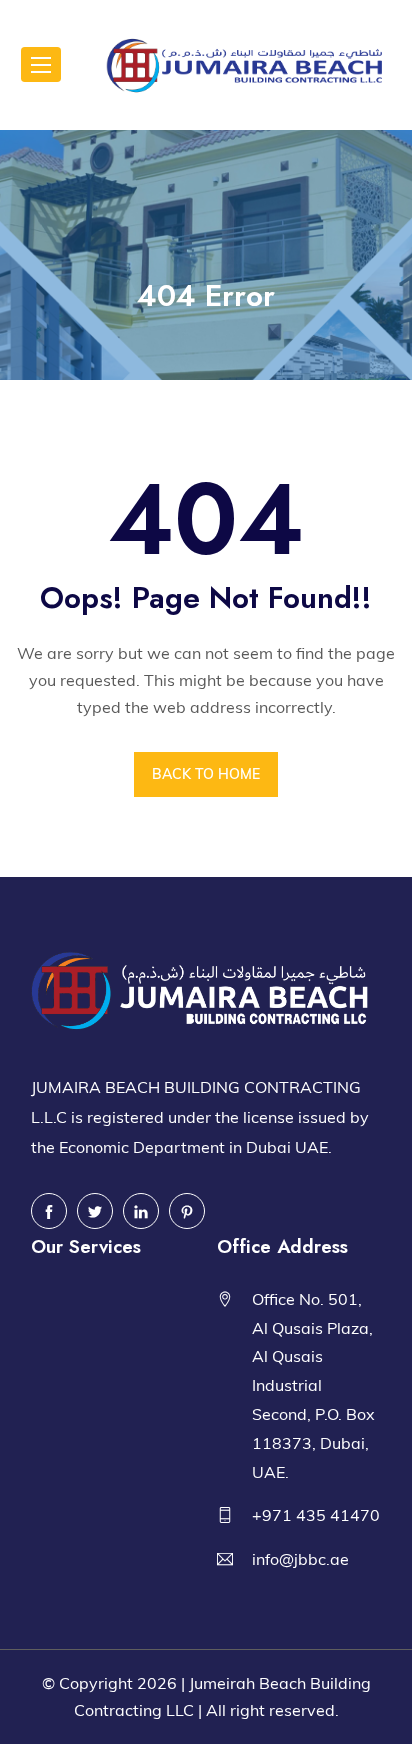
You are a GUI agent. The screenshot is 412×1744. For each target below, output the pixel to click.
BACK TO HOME (206, 774)
